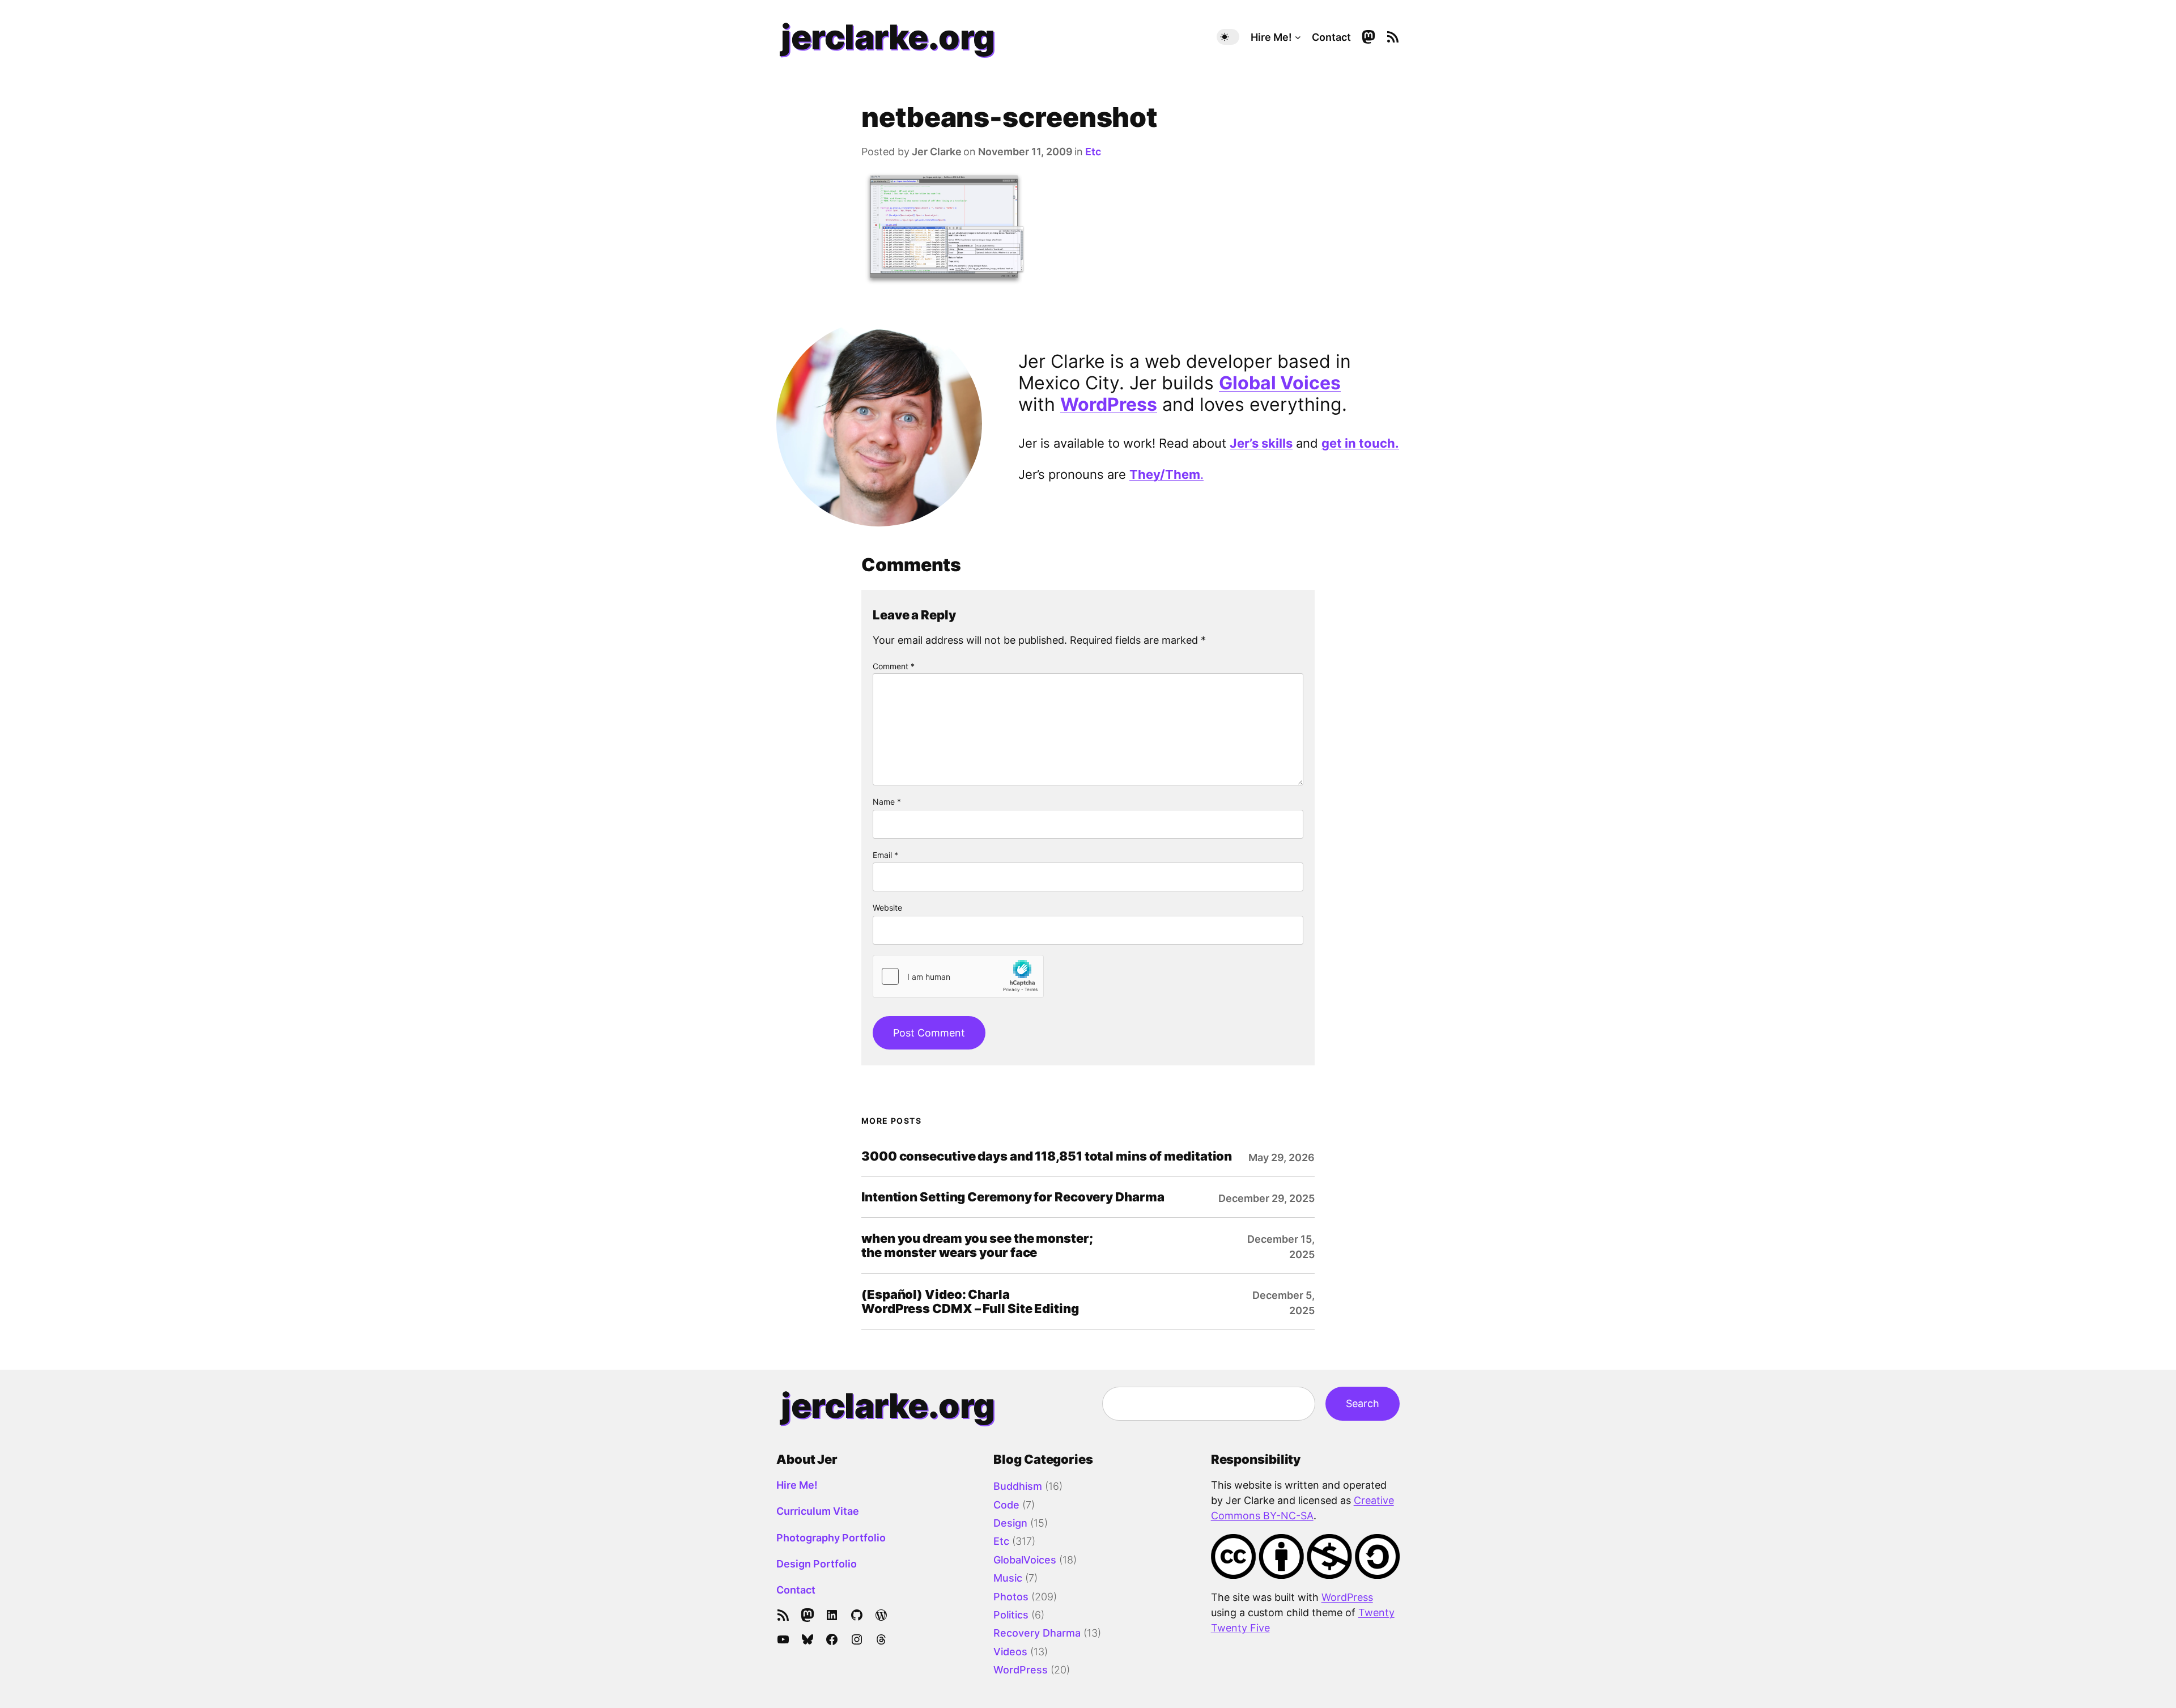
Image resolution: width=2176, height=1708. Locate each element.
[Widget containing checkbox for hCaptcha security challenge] (958, 976)
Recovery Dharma (1037, 1633)
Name (887, 802)
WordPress (1109, 404)
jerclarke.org (888, 37)
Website (887, 908)
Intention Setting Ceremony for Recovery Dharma (1013, 1197)
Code (1006, 1505)
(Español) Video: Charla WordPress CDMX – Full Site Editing (970, 1302)
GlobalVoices (1025, 1560)
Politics (1011, 1615)
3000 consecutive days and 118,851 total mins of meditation (1047, 1156)
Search (1363, 1403)
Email (885, 855)
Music (1008, 1578)
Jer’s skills (1261, 443)
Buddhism (1018, 1486)
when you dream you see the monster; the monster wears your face (977, 1246)
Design (1010, 1523)
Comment (894, 666)
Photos (1011, 1597)
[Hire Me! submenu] (1298, 37)
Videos (1010, 1652)
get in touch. (1360, 443)
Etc (1093, 152)
